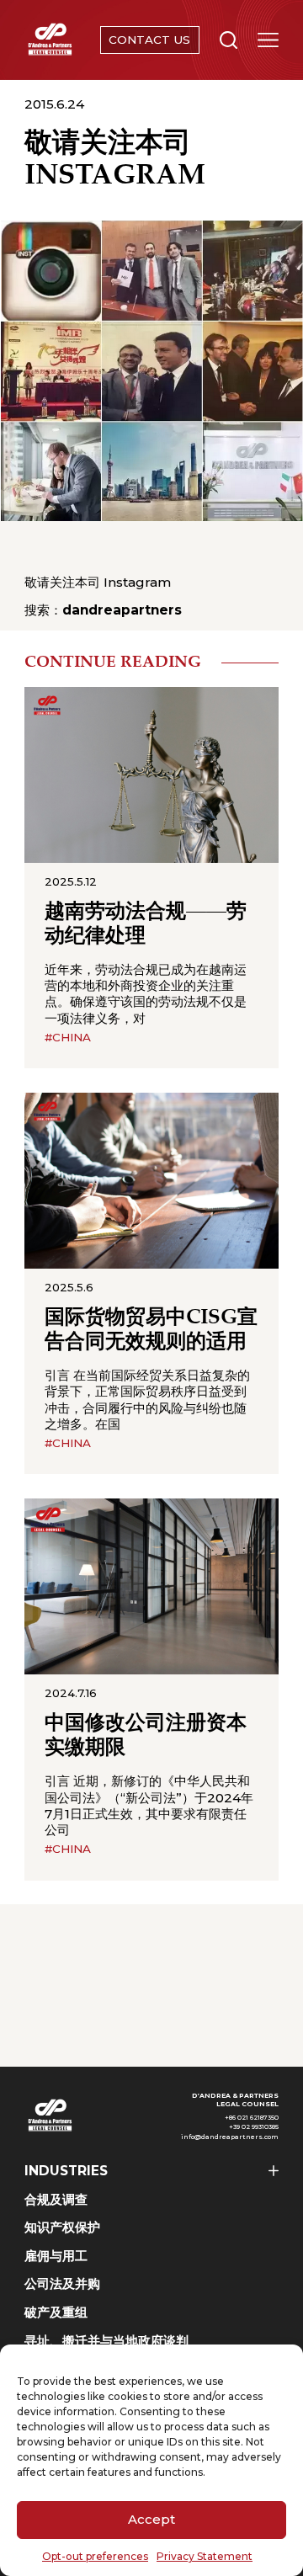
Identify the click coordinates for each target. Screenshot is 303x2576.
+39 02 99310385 (254, 2127)
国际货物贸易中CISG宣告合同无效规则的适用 (151, 1330)
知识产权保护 (62, 2227)
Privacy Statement (205, 2556)
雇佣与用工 (56, 2256)
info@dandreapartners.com (230, 2137)
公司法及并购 (62, 2283)
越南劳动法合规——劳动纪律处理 (146, 924)
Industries (66, 2171)
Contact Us (149, 40)
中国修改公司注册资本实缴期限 (146, 1736)
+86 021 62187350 (252, 2118)
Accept (151, 2519)
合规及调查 (56, 2199)
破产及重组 (56, 2312)
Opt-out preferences (95, 2556)
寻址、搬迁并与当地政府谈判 (106, 2341)
